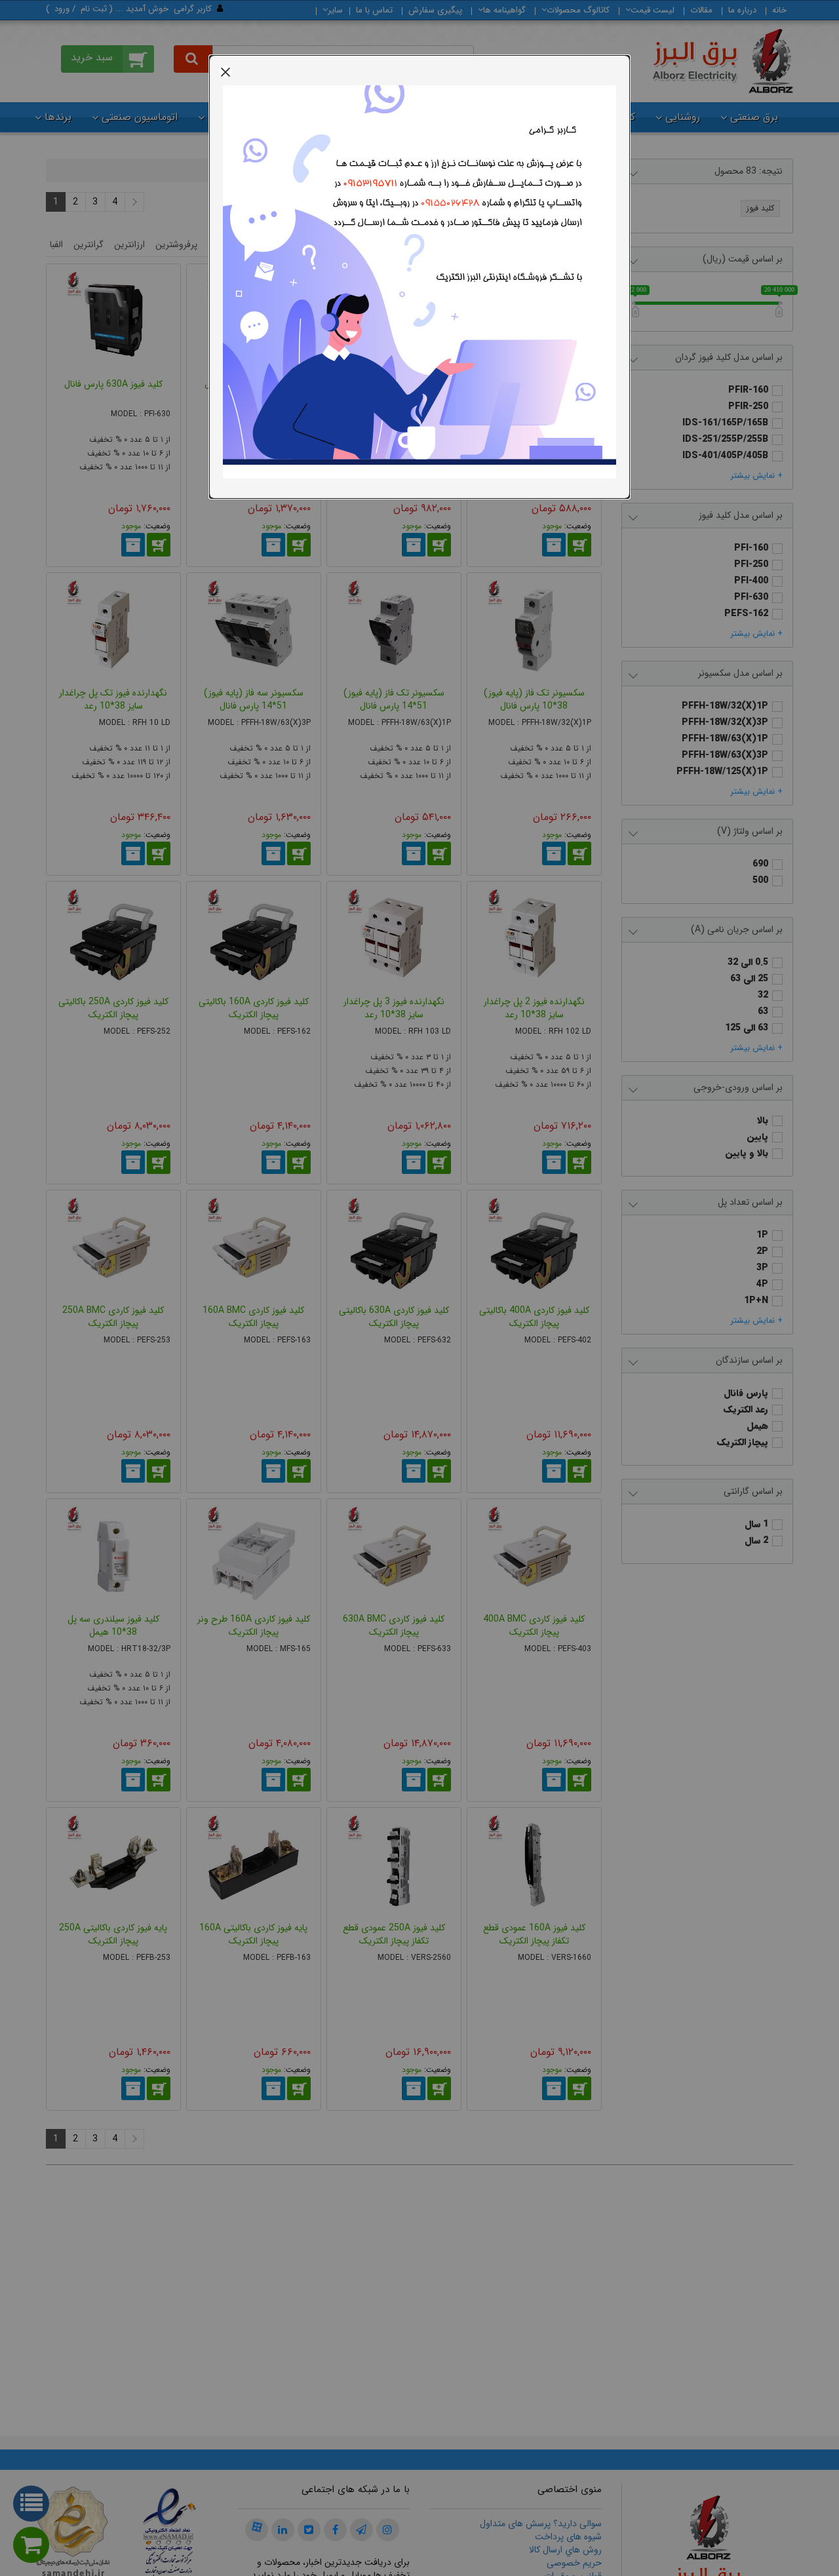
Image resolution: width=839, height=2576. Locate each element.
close (225, 71)
